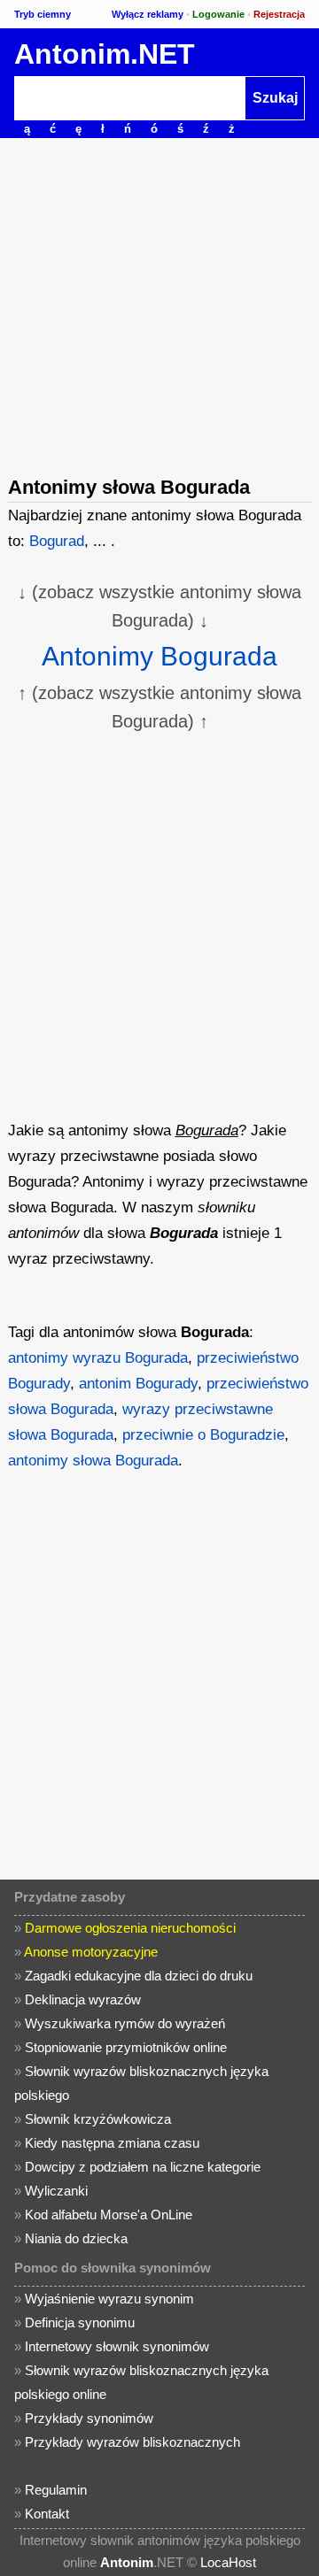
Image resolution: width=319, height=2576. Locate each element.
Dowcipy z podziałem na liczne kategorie (143, 2167)
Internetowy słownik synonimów (117, 2346)
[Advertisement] (159, 305)
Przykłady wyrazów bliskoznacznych (132, 2442)
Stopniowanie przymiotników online (126, 2047)
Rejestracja (279, 14)
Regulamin (56, 2490)
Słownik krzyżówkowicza (98, 2119)
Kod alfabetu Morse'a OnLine (109, 2215)
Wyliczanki (56, 2191)
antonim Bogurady (138, 1384)
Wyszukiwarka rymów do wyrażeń (125, 2023)
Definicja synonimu (80, 2322)
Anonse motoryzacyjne (91, 1952)
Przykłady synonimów (89, 2418)
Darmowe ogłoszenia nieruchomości (130, 1928)
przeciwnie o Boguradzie (203, 1435)
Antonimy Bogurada (159, 656)
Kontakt (47, 2514)
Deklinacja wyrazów (83, 1999)
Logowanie (218, 14)
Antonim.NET (105, 54)
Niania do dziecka (76, 2238)
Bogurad (57, 541)
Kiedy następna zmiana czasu (112, 2143)
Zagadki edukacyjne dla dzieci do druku (139, 1976)
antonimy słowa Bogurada (93, 1461)
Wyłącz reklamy (148, 14)
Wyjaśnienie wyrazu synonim (109, 2299)
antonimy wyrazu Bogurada (98, 1358)
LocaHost (228, 2562)
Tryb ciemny (43, 14)
